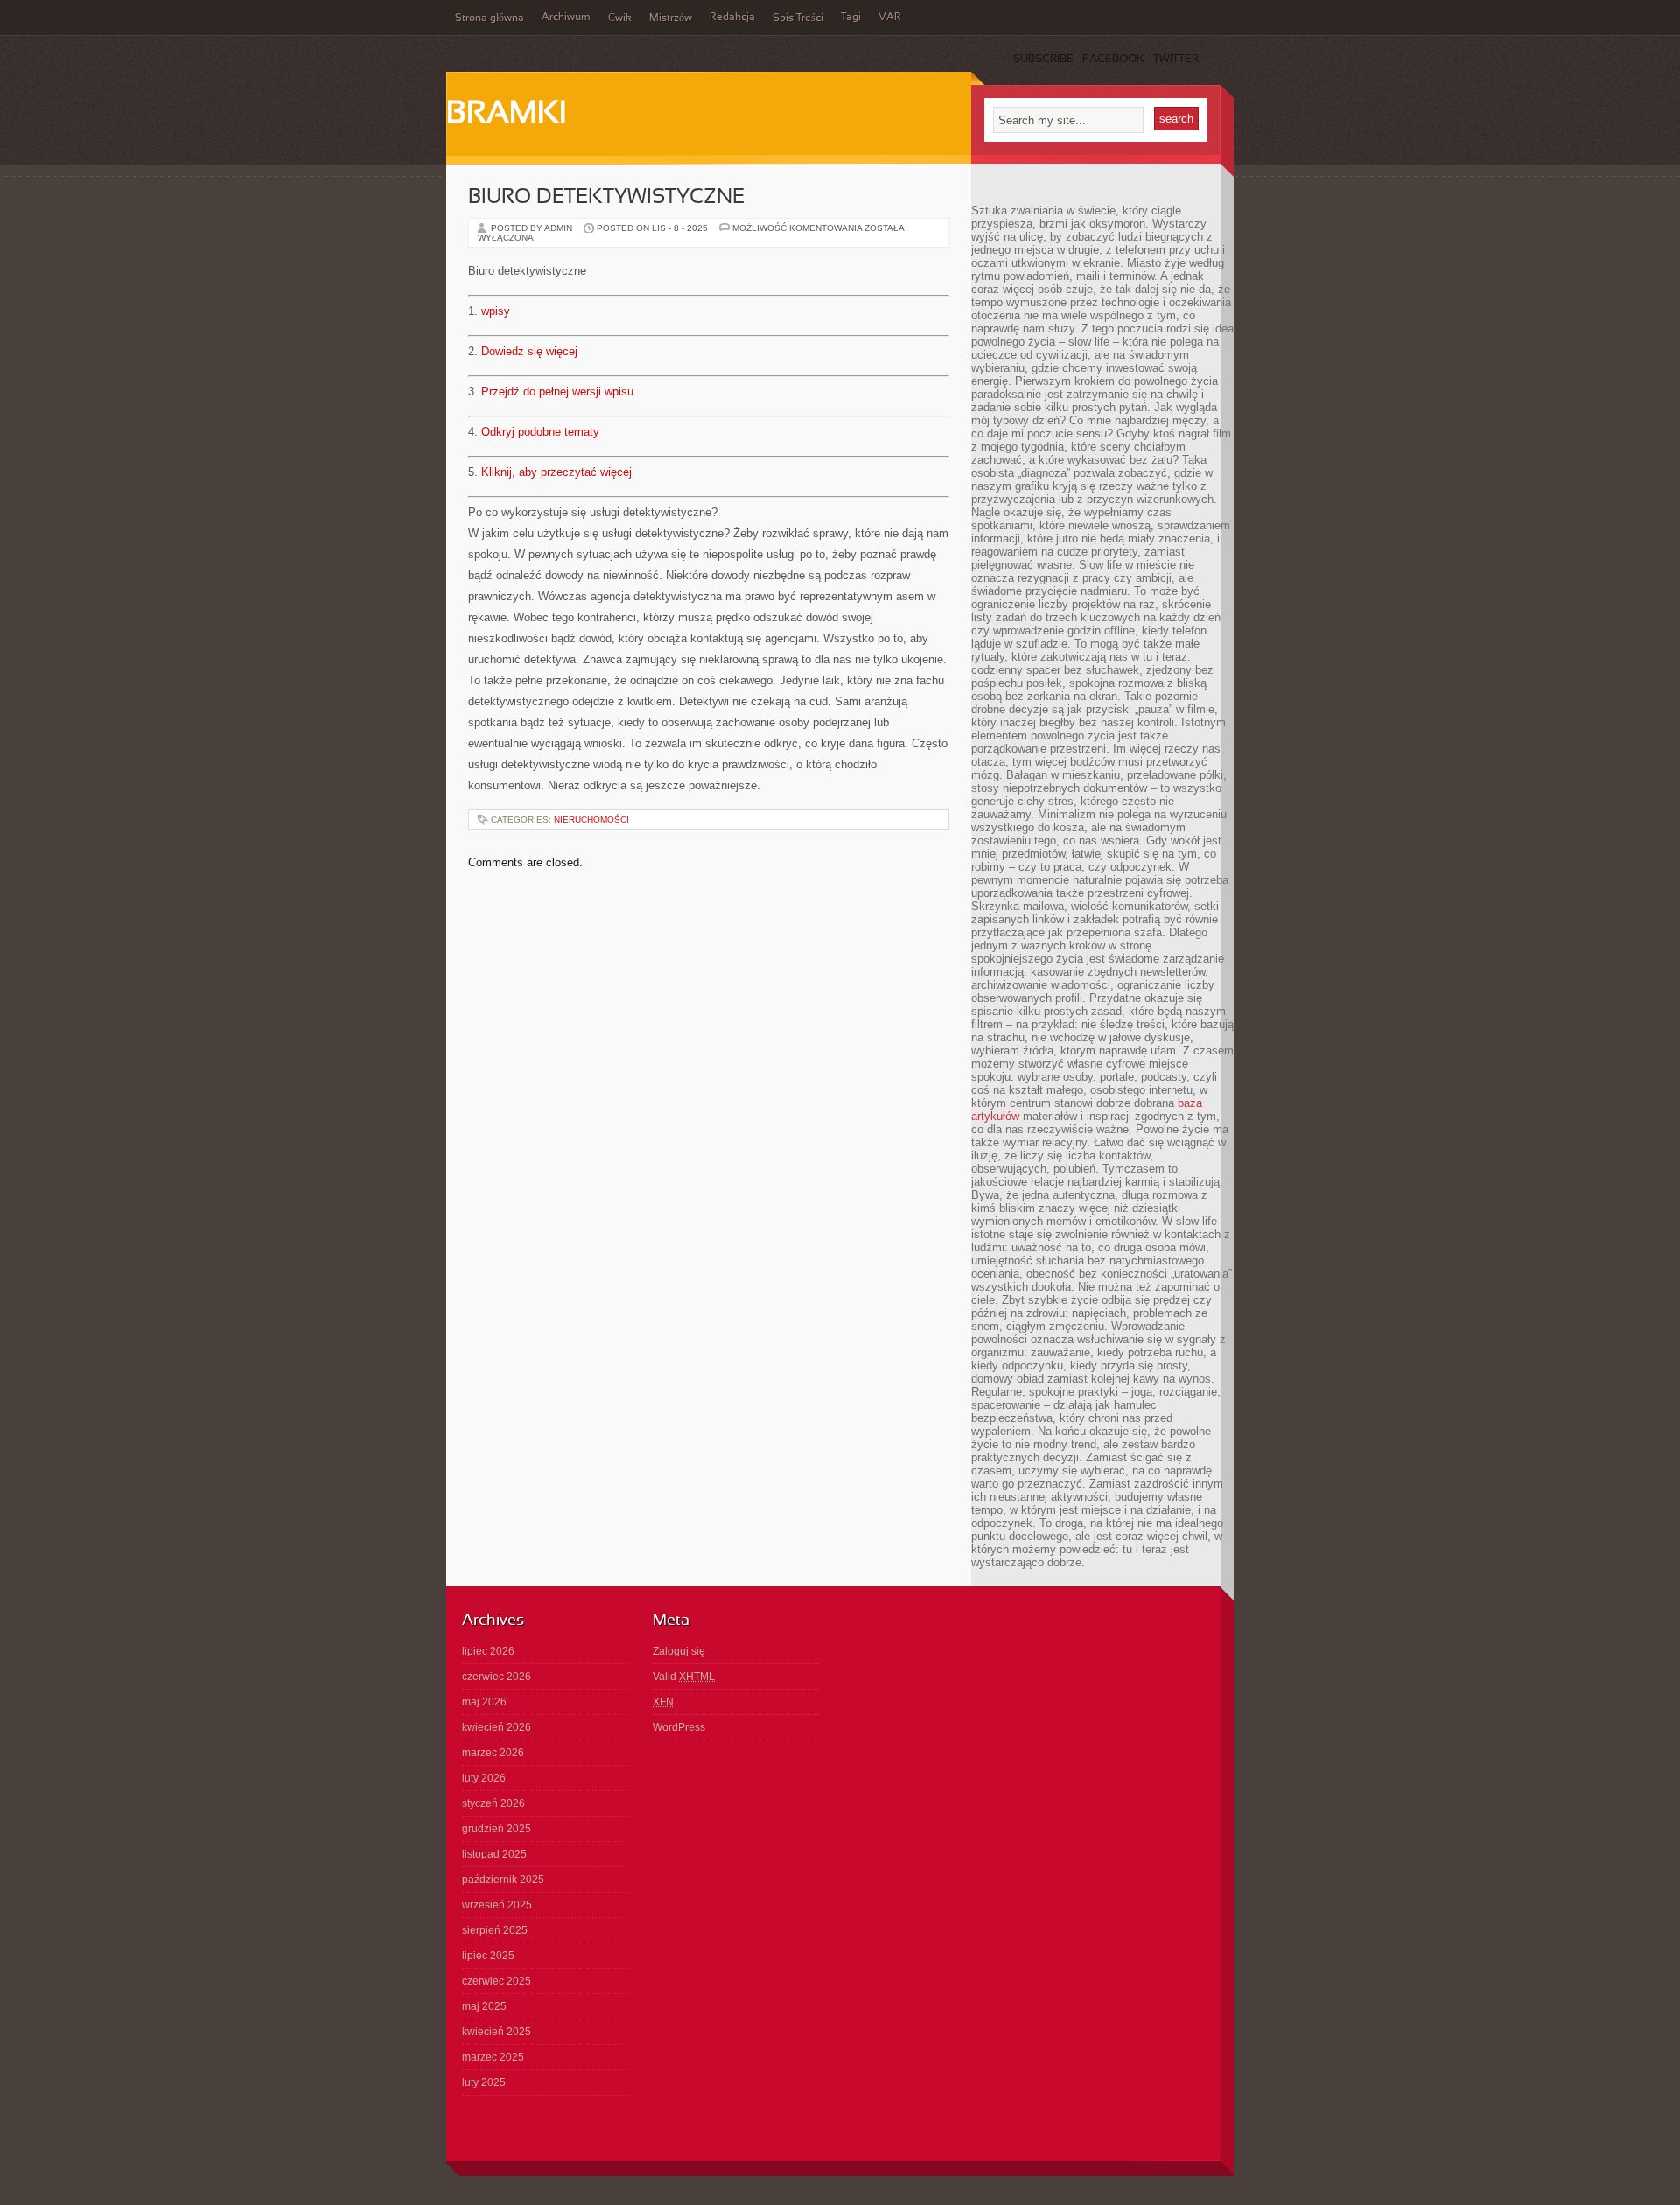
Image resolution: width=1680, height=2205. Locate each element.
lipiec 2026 (488, 1651)
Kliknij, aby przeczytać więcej (556, 472)
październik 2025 (503, 1879)
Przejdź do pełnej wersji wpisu (557, 392)
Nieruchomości (591, 819)
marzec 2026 (493, 1753)
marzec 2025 (493, 2057)
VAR (890, 17)
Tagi (851, 17)
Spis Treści (798, 18)
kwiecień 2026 (497, 1727)
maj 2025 (484, 2006)
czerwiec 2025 (497, 1981)
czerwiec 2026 (497, 1676)
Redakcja (732, 17)
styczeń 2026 (493, 1803)
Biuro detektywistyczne (606, 198)
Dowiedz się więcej (529, 351)
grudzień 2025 (497, 1829)
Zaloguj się (679, 1651)
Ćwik (620, 18)
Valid (684, 1676)
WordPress (679, 1727)
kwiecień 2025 (497, 2032)
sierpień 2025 (495, 1930)
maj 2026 (484, 1702)
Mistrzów (671, 18)
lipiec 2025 (488, 1956)
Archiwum (566, 17)
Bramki (506, 115)
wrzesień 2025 (497, 1905)
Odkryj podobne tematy (540, 432)
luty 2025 (484, 2082)
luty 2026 (484, 1778)
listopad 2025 (494, 1854)
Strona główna (490, 18)
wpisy (496, 311)
